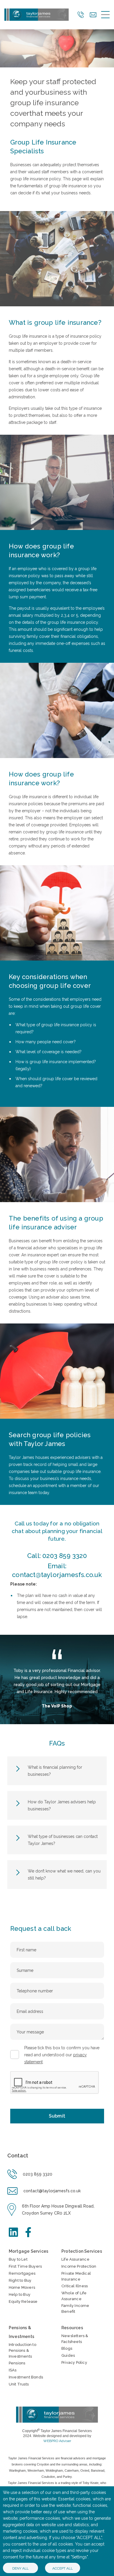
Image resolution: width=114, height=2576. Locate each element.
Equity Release (23, 2301)
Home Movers (22, 2287)
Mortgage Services (28, 2251)
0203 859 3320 (65, 1556)
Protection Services (82, 2251)
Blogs (67, 2348)
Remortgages (22, 2273)
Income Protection (79, 2266)
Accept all (63, 2568)
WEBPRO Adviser (57, 2441)
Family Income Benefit (75, 2309)
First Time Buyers (25, 2266)
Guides (68, 2355)
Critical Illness (75, 2286)
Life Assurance (75, 2259)
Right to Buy (20, 2280)
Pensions (17, 2363)
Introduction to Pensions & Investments (23, 2350)
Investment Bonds (26, 2377)
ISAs (13, 2370)
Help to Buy (20, 2294)
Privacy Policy (74, 2362)
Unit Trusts (19, 2384)
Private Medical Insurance (76, 2276)
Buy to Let (18, 2259)
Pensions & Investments (21, 2332)
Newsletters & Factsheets (75, 2339)
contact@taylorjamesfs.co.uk (57, 1575)
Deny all (20, 2568)
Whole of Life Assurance (74, 2296)
